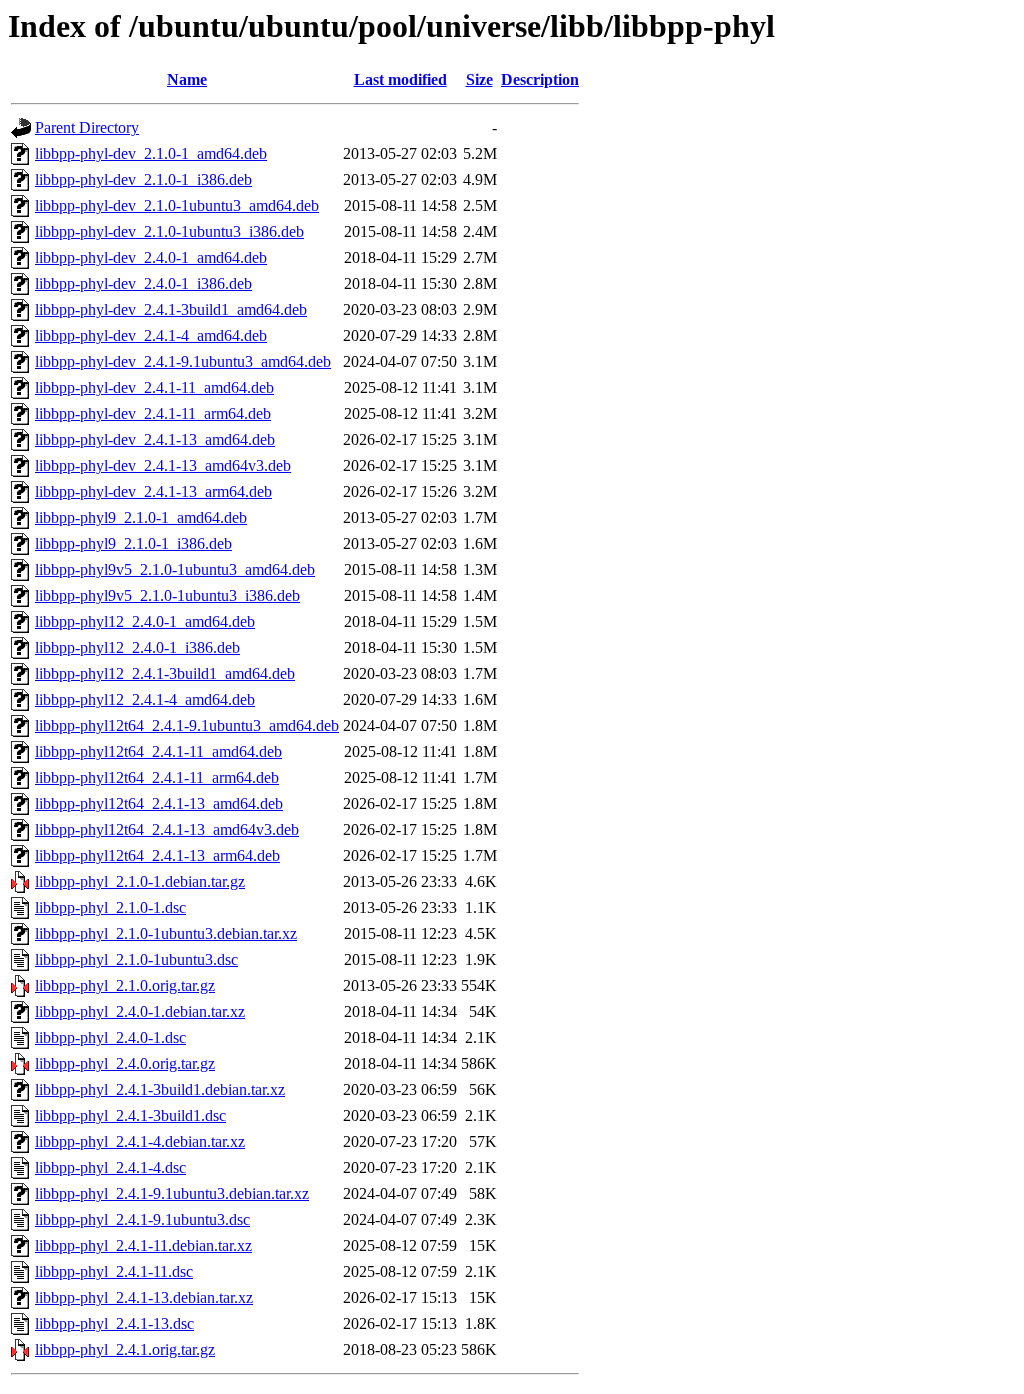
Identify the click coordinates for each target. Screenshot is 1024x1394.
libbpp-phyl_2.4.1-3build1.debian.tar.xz (160, 1089)
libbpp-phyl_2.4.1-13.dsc (114, 1323)
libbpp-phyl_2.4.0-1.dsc (110, 1037)
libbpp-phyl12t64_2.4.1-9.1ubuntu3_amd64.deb (187, 725)
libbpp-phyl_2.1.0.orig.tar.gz (125, 985)
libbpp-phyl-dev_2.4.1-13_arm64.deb (153, 491)
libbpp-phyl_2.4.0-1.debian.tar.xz (140, 1011)
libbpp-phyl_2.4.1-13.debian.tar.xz (144, 1297)
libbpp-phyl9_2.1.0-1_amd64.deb (141, 517)
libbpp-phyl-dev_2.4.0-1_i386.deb (143, 283)
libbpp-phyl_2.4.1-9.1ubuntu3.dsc (142, 1219)
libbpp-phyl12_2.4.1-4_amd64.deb (145, 699)
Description (540, 79)
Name (187, 79)
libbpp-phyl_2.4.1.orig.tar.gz (125, 1349)
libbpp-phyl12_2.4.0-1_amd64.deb (145, 621)
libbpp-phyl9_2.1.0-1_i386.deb (133, 543)
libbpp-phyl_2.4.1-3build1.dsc (130, 1115)
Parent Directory (87, 127)
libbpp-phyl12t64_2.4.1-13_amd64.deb (159, 803)
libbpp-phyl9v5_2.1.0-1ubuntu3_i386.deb (167, 595)
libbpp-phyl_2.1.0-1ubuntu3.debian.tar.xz (166, 933)
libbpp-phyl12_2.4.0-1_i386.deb (137, 647)
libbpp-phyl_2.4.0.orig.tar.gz (125, 1063)
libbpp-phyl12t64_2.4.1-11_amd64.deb (158, 751)
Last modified (400, 79)
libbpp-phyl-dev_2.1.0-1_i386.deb (143, 179)
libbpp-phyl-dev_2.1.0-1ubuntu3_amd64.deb (177, 205)
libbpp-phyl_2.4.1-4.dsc (110, 1167)
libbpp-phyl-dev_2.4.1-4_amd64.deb (151, 335)
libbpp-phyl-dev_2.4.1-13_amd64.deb (155, 439)
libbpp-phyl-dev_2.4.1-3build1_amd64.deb (171, 309)
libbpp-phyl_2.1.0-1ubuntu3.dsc (136, 959)
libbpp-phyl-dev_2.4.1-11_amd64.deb (154, 387)
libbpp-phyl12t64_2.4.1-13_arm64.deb (157, 855)
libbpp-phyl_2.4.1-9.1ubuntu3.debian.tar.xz (172, 1193)
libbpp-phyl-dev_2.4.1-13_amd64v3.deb (163, 465)
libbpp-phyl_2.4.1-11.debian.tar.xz (143, 1245)
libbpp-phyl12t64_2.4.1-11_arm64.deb (157, 777)
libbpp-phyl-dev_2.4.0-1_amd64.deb (151, 257)
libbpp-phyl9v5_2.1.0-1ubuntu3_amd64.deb (175, 569)
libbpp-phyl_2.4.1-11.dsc (114, 1271)
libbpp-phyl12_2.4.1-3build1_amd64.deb (165, 673)
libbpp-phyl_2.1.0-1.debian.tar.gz (140, 881)
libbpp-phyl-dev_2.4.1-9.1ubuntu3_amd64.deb (183, 361)
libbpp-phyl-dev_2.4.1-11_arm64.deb (153, 413)
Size (479, 79)
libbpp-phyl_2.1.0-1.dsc (110, 907)
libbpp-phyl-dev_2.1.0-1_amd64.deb (151, 153)
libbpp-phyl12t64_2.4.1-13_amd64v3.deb (167, 829)
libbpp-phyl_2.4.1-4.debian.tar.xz (140, 1141)
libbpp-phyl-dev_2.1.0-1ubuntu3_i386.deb (169, 231)
